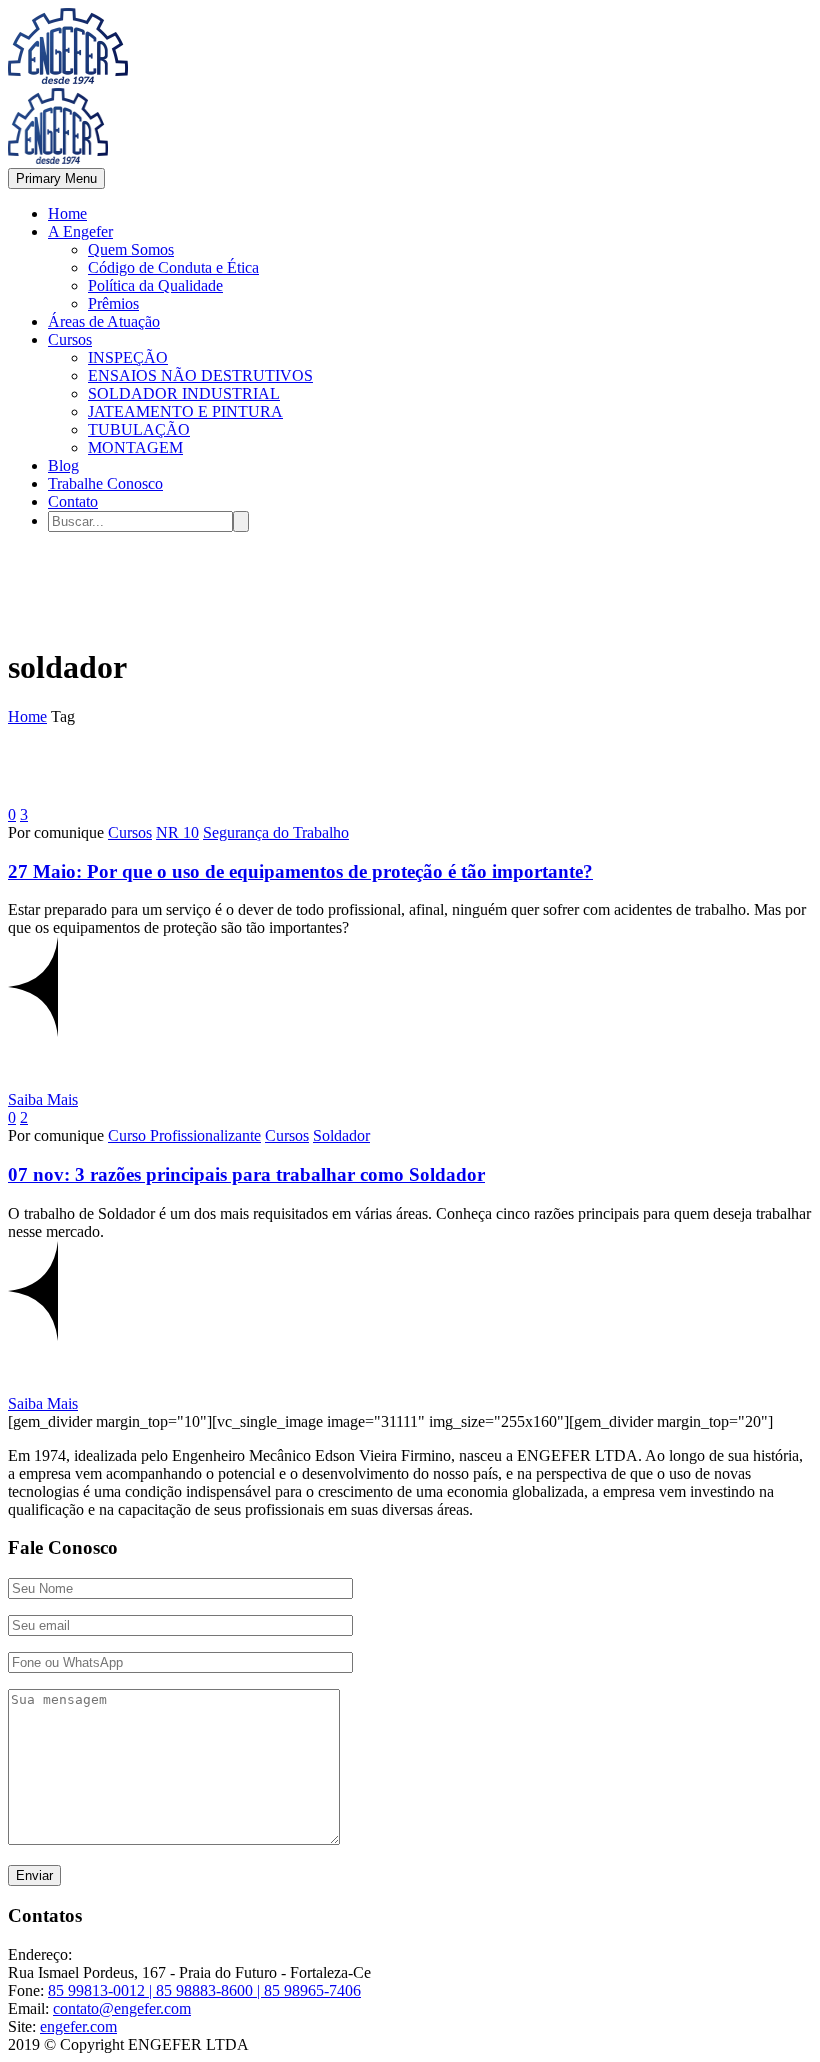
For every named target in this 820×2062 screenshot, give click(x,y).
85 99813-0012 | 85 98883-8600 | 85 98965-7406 (204, 1990)
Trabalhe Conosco (105, 483)
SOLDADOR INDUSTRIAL (184, 393)
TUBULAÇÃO (139, 429)
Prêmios (113, 303)
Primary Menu (56, 178)
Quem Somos (131, 249)
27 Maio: (300, 871)
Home (67, 213)
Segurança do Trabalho (276, 832)
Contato (73, 501)
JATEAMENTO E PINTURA (185, 411)
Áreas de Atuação (104, 321)
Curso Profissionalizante (184, 1135)
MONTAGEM (135, 447)
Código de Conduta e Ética (173, 267)
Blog (63, 465)
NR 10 (177, 832)
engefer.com (78, 2026)
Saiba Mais (43, 1099)
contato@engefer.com (122, 2008)
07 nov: (246, 1174)
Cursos (70, 339)
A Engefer (80, 231)
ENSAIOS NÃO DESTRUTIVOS (200, 375)
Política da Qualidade (155, 285)
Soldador (341, 1135)
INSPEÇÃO (128, 357)
